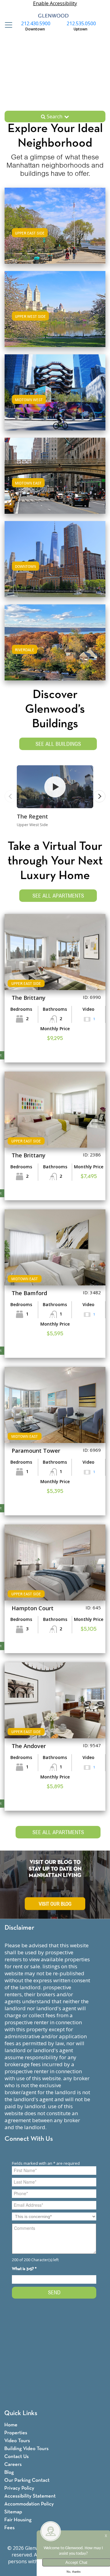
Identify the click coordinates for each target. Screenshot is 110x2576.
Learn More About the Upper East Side (55, 225)
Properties (16, 2433)
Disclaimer (19, 1928)
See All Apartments (58, 896)
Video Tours (17, 2441)
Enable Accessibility (55, 3)
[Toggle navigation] (7, 25)
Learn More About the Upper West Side (55, 308)
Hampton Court (33, 1608)
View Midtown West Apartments (55, 398)
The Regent (32, 816)
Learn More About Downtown (55, 558)
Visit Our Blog (55, 1904)
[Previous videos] (11, 796)
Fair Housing (18, 2520)
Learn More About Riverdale (55, 641)
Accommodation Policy (29, 2504)
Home (11, 2425)
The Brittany (29, 998)
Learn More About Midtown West (55, 391)
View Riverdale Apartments (55, 648)
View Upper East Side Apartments (55, 232)
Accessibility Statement (30, 2496)
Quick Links (21, 2413)
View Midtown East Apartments (55, 482)
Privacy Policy (19, 2488)
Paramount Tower (36, 1451)
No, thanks (74, 2572)
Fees (9, 2528)
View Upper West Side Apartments (55, 315)
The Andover (29, 1746)
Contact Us (16, 2457)
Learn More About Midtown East (55, 475)
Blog (9, 2472)
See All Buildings (58, 744)
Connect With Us (29, 2139)
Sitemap (13, 2512)
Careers (13, 2465)
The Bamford (29, 1293)
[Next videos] (99, 796)
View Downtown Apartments (55, 565)
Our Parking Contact (27, 2480)
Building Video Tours (26, 2449)
